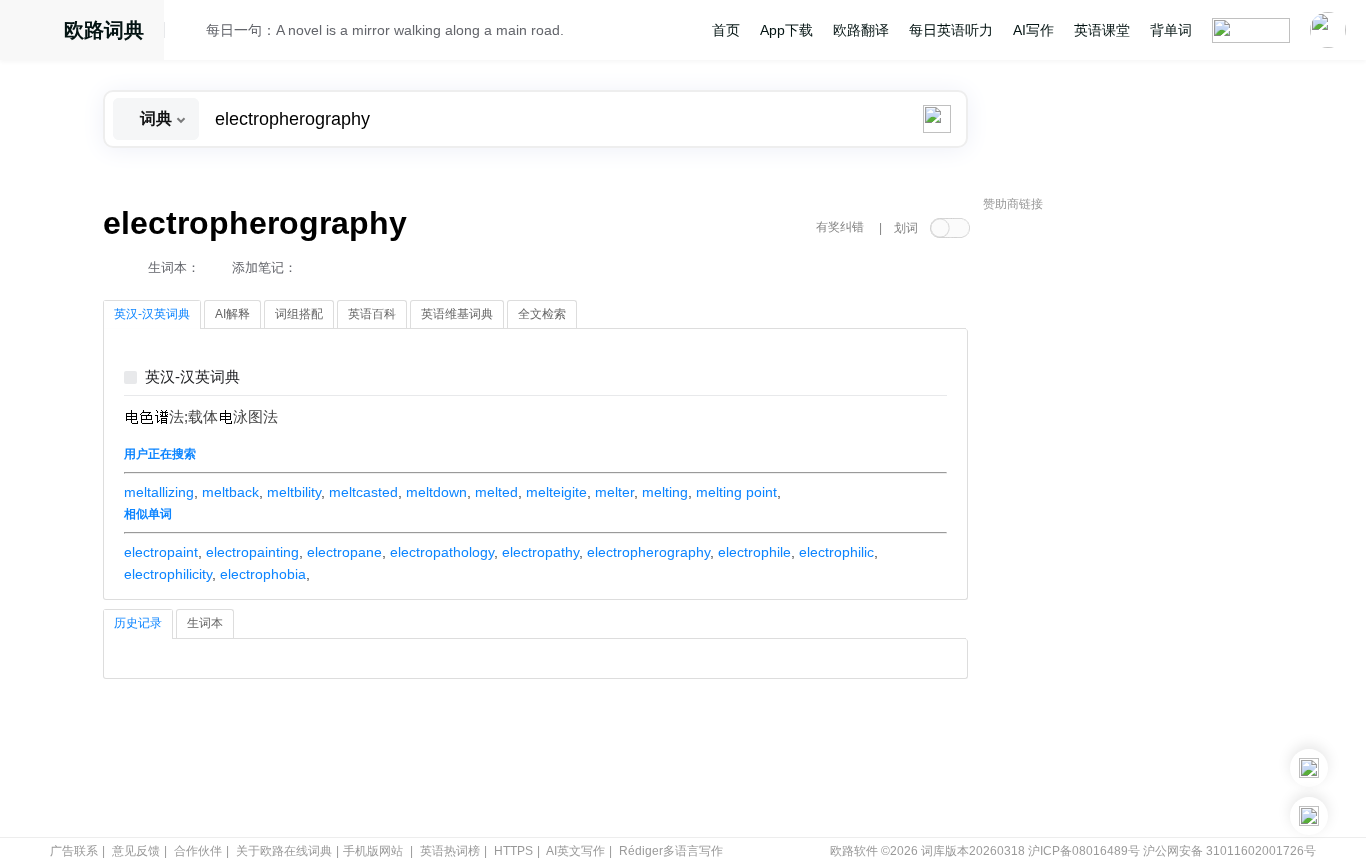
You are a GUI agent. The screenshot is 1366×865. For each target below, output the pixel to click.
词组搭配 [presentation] (299, 314)
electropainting (252, 552)
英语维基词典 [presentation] (457, 314)
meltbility (294, 492)
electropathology (442, 552)
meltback (230, 492)
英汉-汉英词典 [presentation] (152, 314)
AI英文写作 (575, 851)
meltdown (436, 492)
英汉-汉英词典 (192, 377)
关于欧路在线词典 (284, 851)
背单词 (1171, 30)
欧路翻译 (861, 30)
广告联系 (74, 851)
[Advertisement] (1133, 525)
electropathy (540, 552)
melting (665, 492)
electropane (344, 552)
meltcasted (363, 492)
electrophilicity (168, 574)
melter (614, 492)
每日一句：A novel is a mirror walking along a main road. (385, 30)
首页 (726, 30)
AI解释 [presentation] (232, 314)
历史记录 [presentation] (138, 623)
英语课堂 (1102, 30)
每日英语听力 (951, 30)
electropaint (161, 552)
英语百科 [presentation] (372, 314)
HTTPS (513, 851)
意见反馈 (136, 851)
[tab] (152, 315)
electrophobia (263, 574)
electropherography (648, 552)
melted (496, 492)
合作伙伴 (198, 851)
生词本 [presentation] (205, 623)
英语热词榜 (450, 851)
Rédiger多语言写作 (671, 851)
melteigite (556, 492)
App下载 (786, 30)
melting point (736, 492)
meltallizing (159, 492)
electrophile (754, 552)
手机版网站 (373, 851)
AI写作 (1033, 30)
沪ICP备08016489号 (1084, 851)
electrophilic (836, 552)
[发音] (191, 33)
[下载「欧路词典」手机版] (1309, 768)
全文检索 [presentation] (542, 314)
